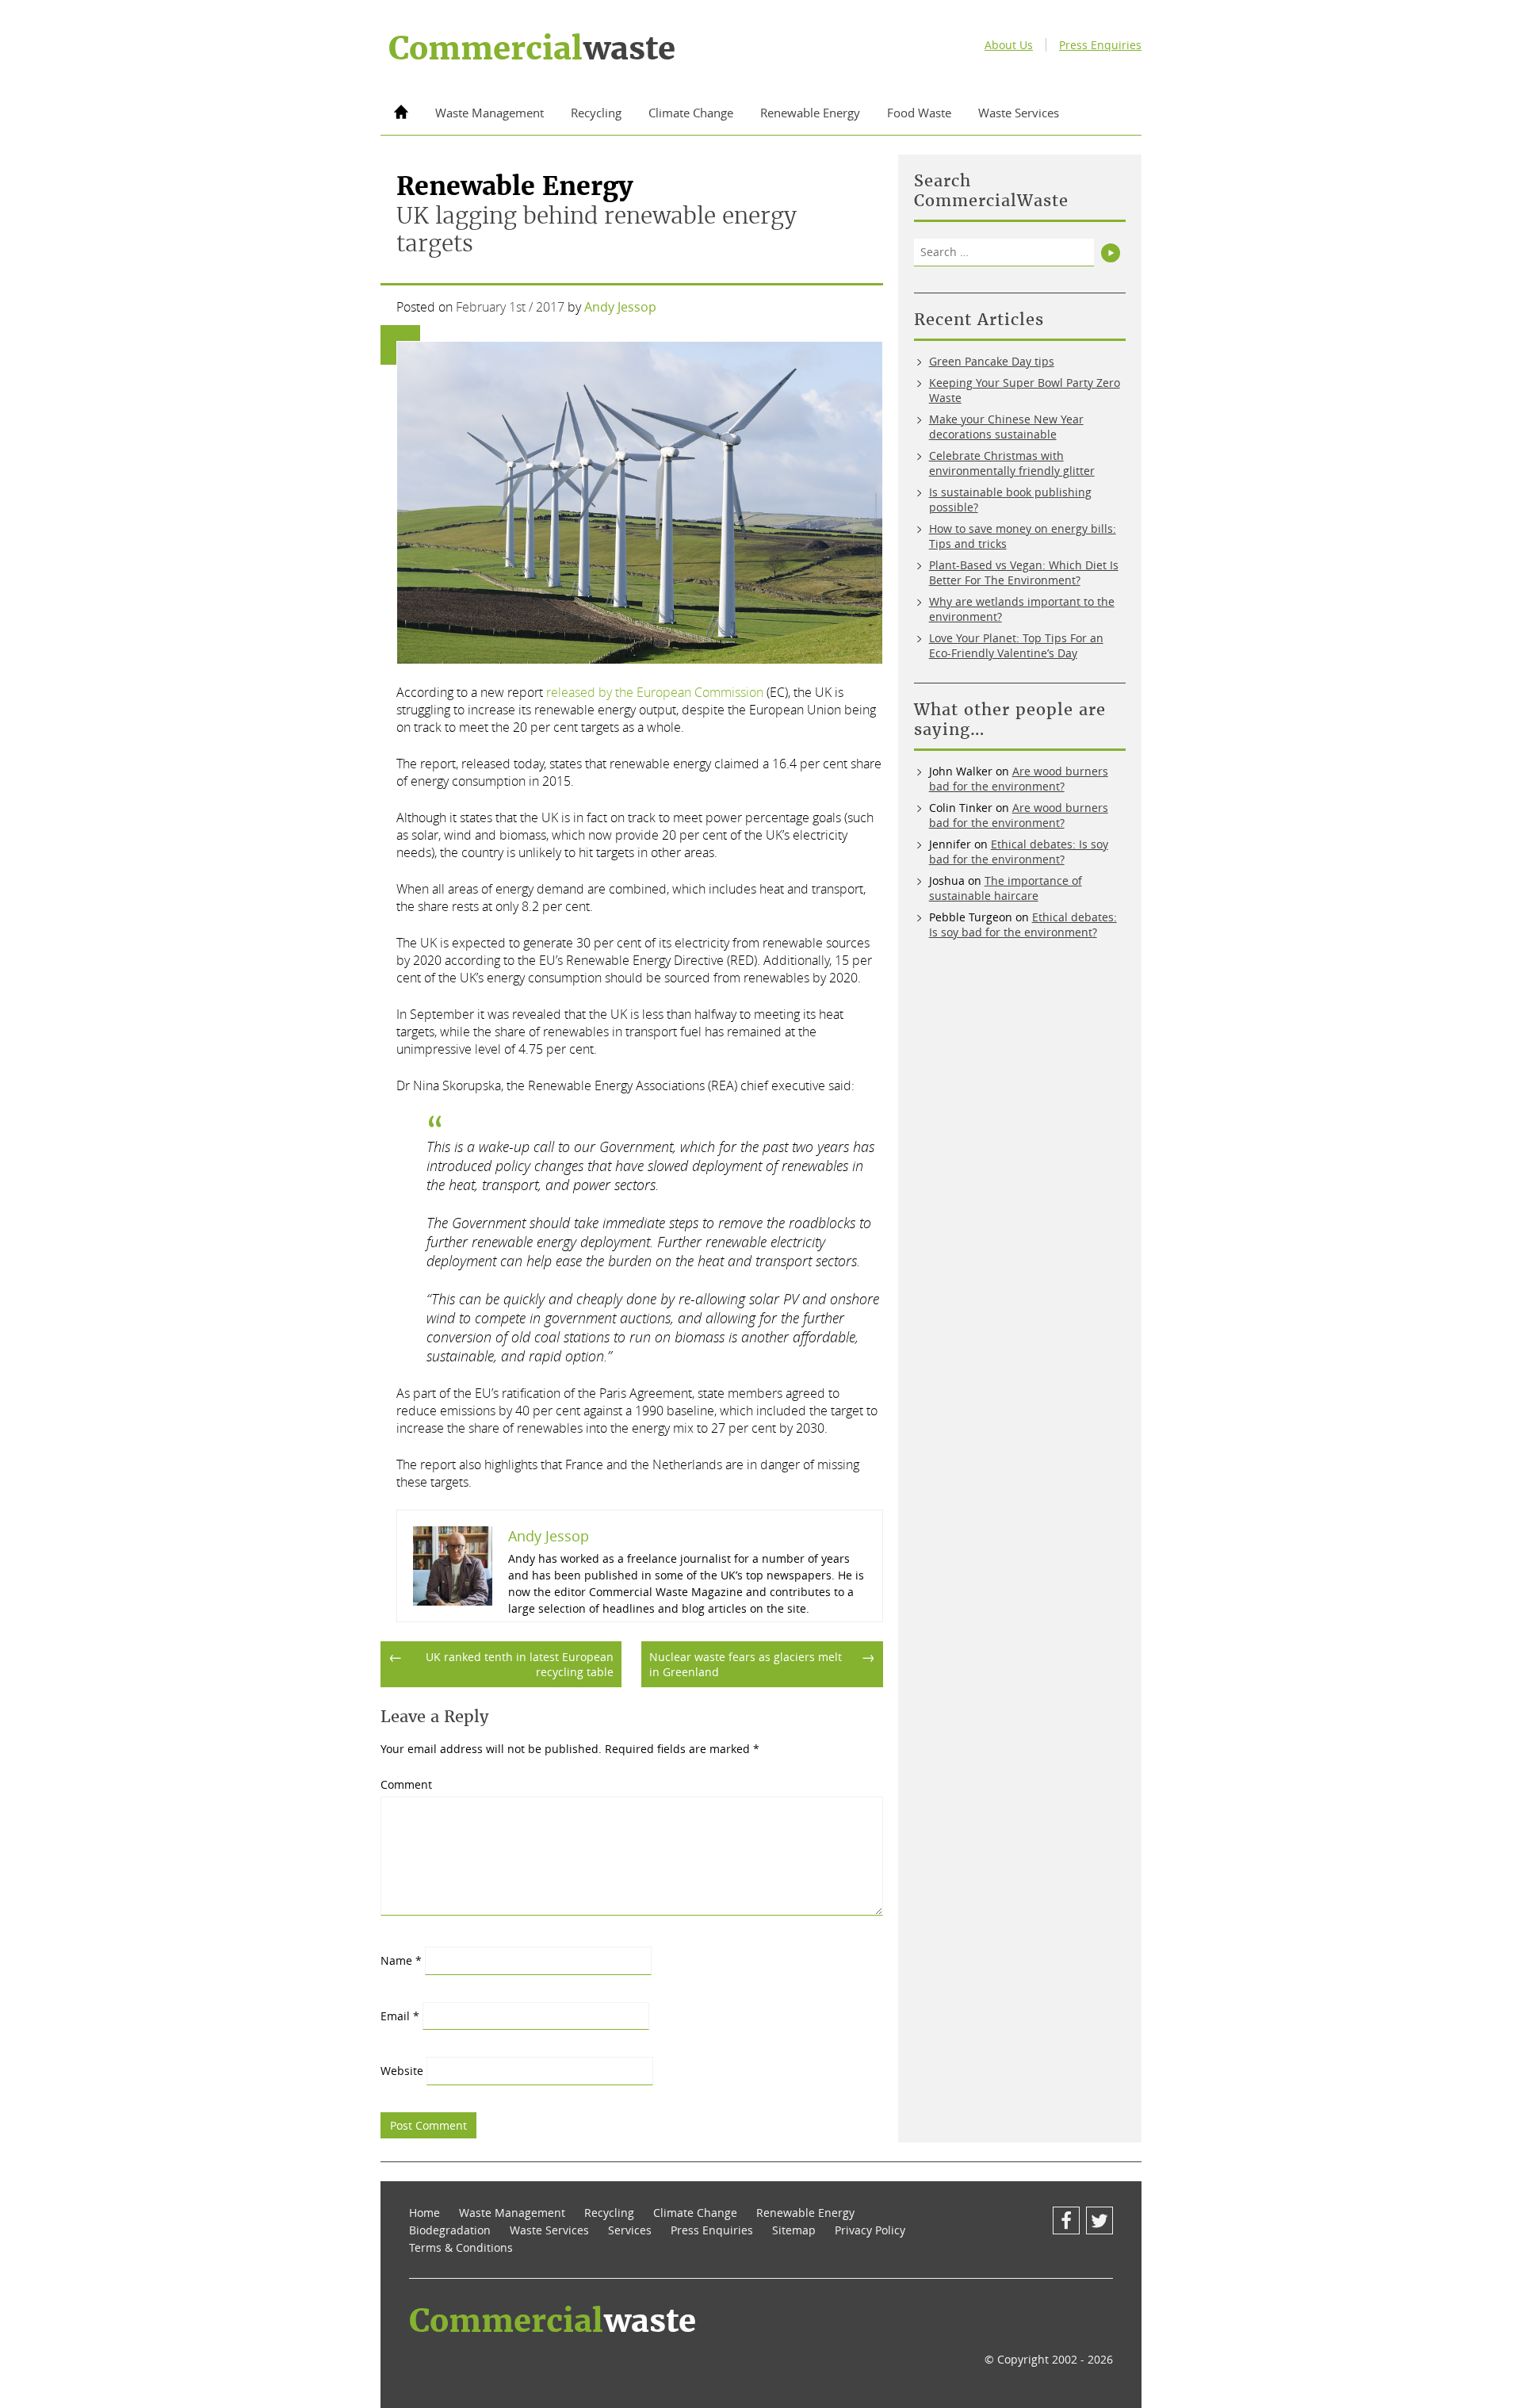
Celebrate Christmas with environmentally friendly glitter (1012, 463)
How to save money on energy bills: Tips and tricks (1023, 536)
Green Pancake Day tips (992, 361)
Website (402, 2071)
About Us (1009, 45)
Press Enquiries (1100, 45)
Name (401, 1960)
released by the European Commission (655, 692)
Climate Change (691, 113)
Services (630, 2230)
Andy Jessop (620, 307)
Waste (532, 48)
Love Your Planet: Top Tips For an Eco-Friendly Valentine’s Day (1016, 645)
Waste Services (1019, 113)
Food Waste (919, 113)
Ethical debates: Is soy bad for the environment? (1019, 852)
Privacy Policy (870, 2230)
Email (400, 2016)
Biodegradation (450, 2230)
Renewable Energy (810, 113)
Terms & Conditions (461, 2247)
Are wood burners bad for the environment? (1019, 779)
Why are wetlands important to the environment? (1022, 609)
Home (424, 2213)
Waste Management (489, 113)
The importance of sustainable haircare (1006, 888)
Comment (406, 1784)
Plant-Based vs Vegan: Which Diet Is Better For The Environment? (1024, 572)
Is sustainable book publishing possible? (1010, 500)
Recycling (596, 113)
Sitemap (794, 2230)
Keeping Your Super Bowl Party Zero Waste (1025, 390)
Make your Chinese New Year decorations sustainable (1006, 427)
